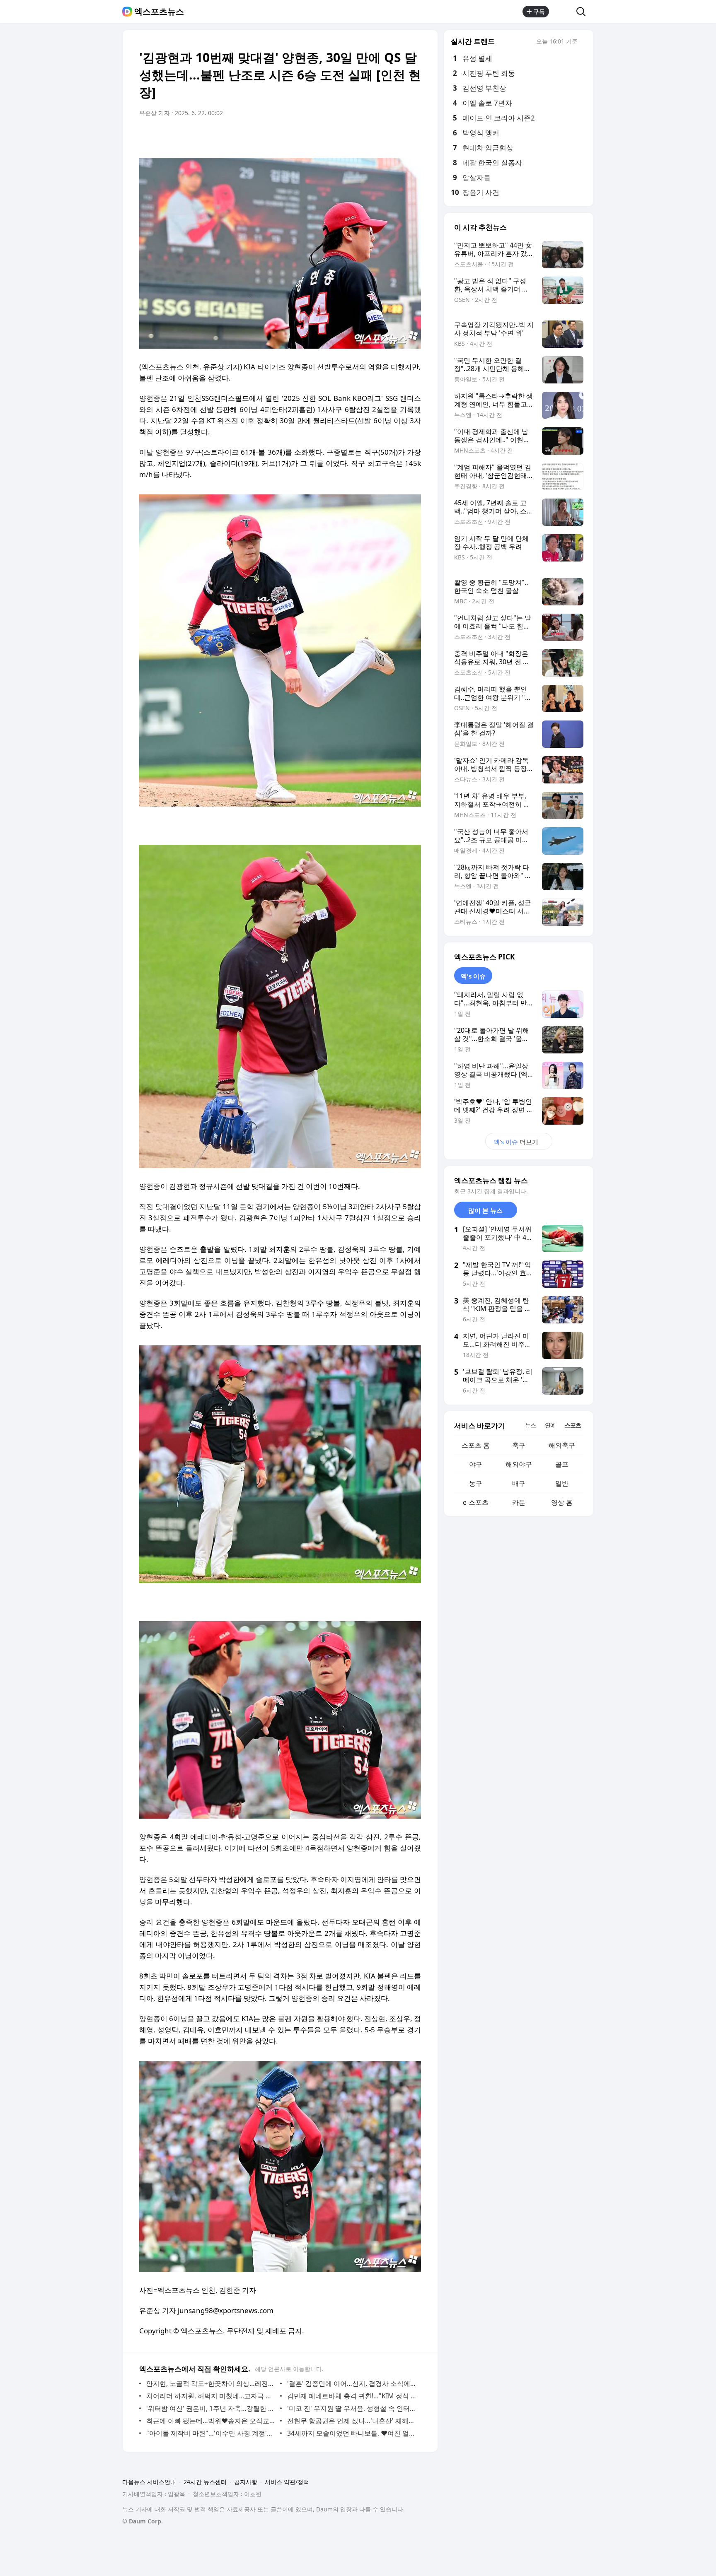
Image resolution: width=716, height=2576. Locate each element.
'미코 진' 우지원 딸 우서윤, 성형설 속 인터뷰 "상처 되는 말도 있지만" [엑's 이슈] (352, 2408)
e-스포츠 (476, 1502)
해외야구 (519, 1464)
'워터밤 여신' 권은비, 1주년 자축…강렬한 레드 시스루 (211, 2408)
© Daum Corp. (143, 2521)
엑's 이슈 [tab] (473, 976)
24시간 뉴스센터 (205, 2482)
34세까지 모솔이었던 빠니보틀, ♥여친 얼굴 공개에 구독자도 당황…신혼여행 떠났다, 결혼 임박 (352, 2433)
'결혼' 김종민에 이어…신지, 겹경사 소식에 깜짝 (352, 2383)
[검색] (584, 12)
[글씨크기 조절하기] (396, 136)
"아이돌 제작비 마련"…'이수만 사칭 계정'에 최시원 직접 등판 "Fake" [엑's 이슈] (211, 2433)
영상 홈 (562, 1502)
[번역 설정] (380, 136)
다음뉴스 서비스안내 (149, 2482)
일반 (562, 1483)
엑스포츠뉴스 (159, 12)
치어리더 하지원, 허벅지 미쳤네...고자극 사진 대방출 (211, 2396)
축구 (519, 1445)
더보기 (516, 1142)
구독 (539, 11)
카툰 (519, 1502)
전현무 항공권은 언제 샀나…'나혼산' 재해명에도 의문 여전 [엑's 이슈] (352, 2421)
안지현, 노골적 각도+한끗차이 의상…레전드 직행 (211, 2383)
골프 (562, 1464)
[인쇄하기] (413, 136)
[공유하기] (563, 12)
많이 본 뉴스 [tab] (485, 1210)
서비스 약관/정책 (287, 2482)
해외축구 (562, 1445)
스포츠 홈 (476, 1445)
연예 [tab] (550, 1425)
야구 (476, 1464)
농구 (476, 1483)
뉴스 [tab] (530, 1425)
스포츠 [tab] (573, 1425)
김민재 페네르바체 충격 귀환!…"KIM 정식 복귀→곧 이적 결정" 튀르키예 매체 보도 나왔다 (352, 2396)
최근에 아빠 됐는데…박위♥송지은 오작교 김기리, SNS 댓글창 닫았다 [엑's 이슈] (211, 2421)
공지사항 (246, 2482)
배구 (519, 1483)
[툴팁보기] (583, 42)
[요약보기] (346, 136)
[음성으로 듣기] (363, 136)
